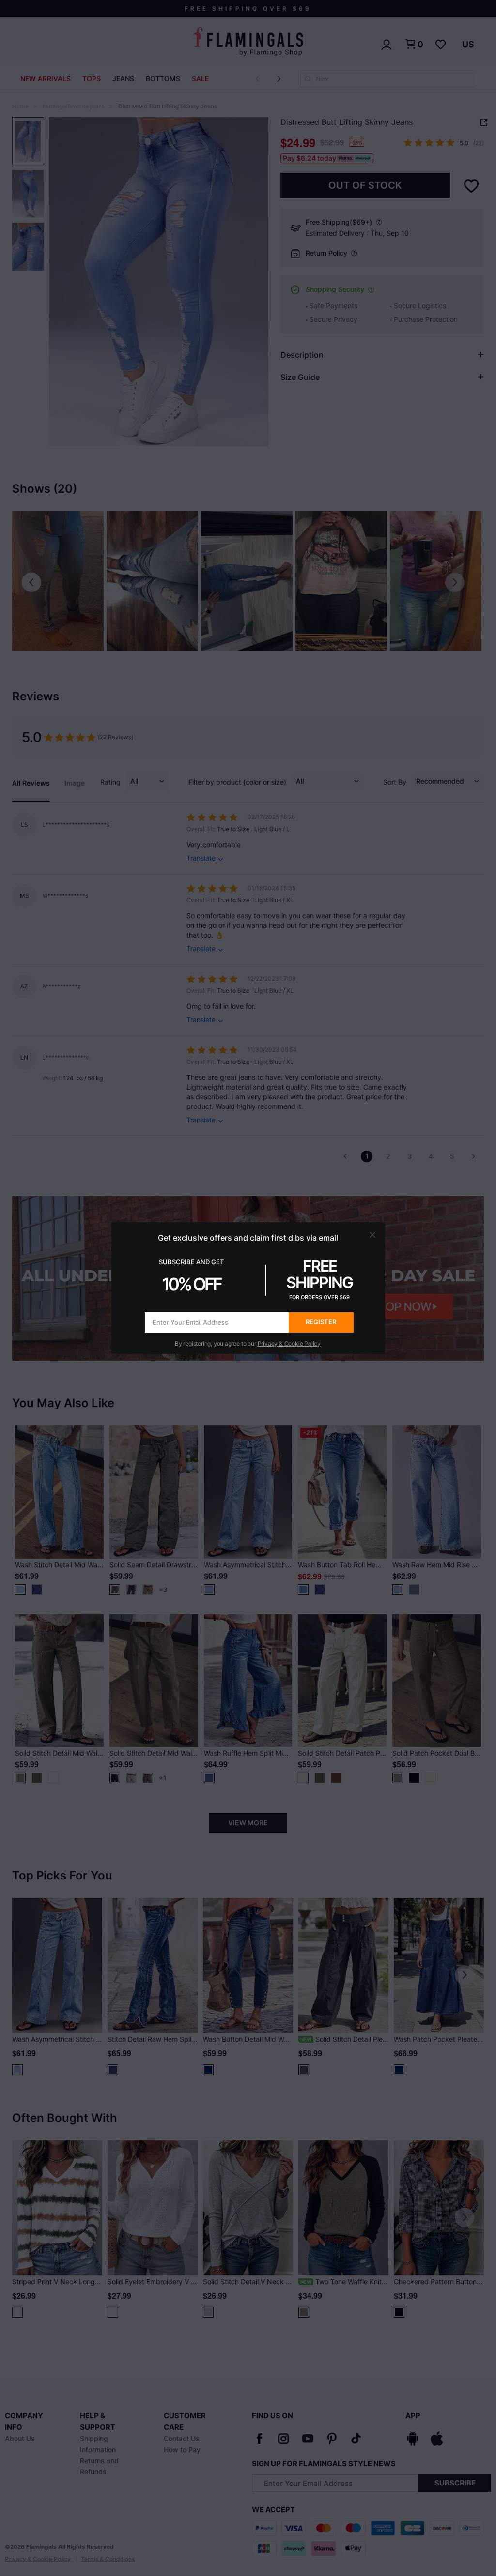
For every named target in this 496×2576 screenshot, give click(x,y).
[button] (372, 1235)
